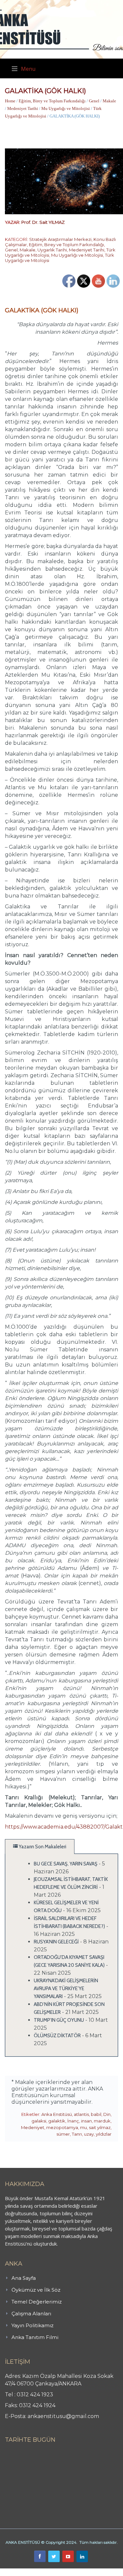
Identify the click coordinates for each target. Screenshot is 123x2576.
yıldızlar (104, 2134)
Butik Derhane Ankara (24, 2572)
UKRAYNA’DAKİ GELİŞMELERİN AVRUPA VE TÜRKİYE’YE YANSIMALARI (66, 1989)
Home (10, 101)
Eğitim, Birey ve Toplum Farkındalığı (52, 101)
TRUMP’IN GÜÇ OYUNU (59, 2020)
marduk (102, 2121)
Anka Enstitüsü (57, 2114)
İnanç (73, 2121)
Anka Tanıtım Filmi (35, 2337)
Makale (109, 101)
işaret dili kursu (103, 2572)
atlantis (81, 2114)
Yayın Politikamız (32, 2325)
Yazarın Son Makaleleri (42, 1847)
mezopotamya (62, 2127)
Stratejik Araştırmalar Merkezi (60, 239)
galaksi (39, 2121)
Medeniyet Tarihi (23, 108)
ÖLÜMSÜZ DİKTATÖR (57, 2036)
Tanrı (77, 2134)
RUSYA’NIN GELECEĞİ (56, 1942)
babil (96, 2114)
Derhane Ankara (67, 2572)
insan (86, 2121)
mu (83, 2127)
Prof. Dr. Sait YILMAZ (43, 222)
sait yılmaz (100, 2127)
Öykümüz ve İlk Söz (36, 2290)
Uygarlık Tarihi (52, 250)
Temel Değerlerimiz (37, 2302)
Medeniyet (33, 2127)
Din (107, 2114)
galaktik (57, 2121)
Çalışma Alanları (31, 2314)
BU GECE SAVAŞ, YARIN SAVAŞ (66, 1864)
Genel (94, 101)
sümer (63, 2134)
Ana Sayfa (24, 2278)
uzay (89, 2134)
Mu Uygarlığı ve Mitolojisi (66, 108)
